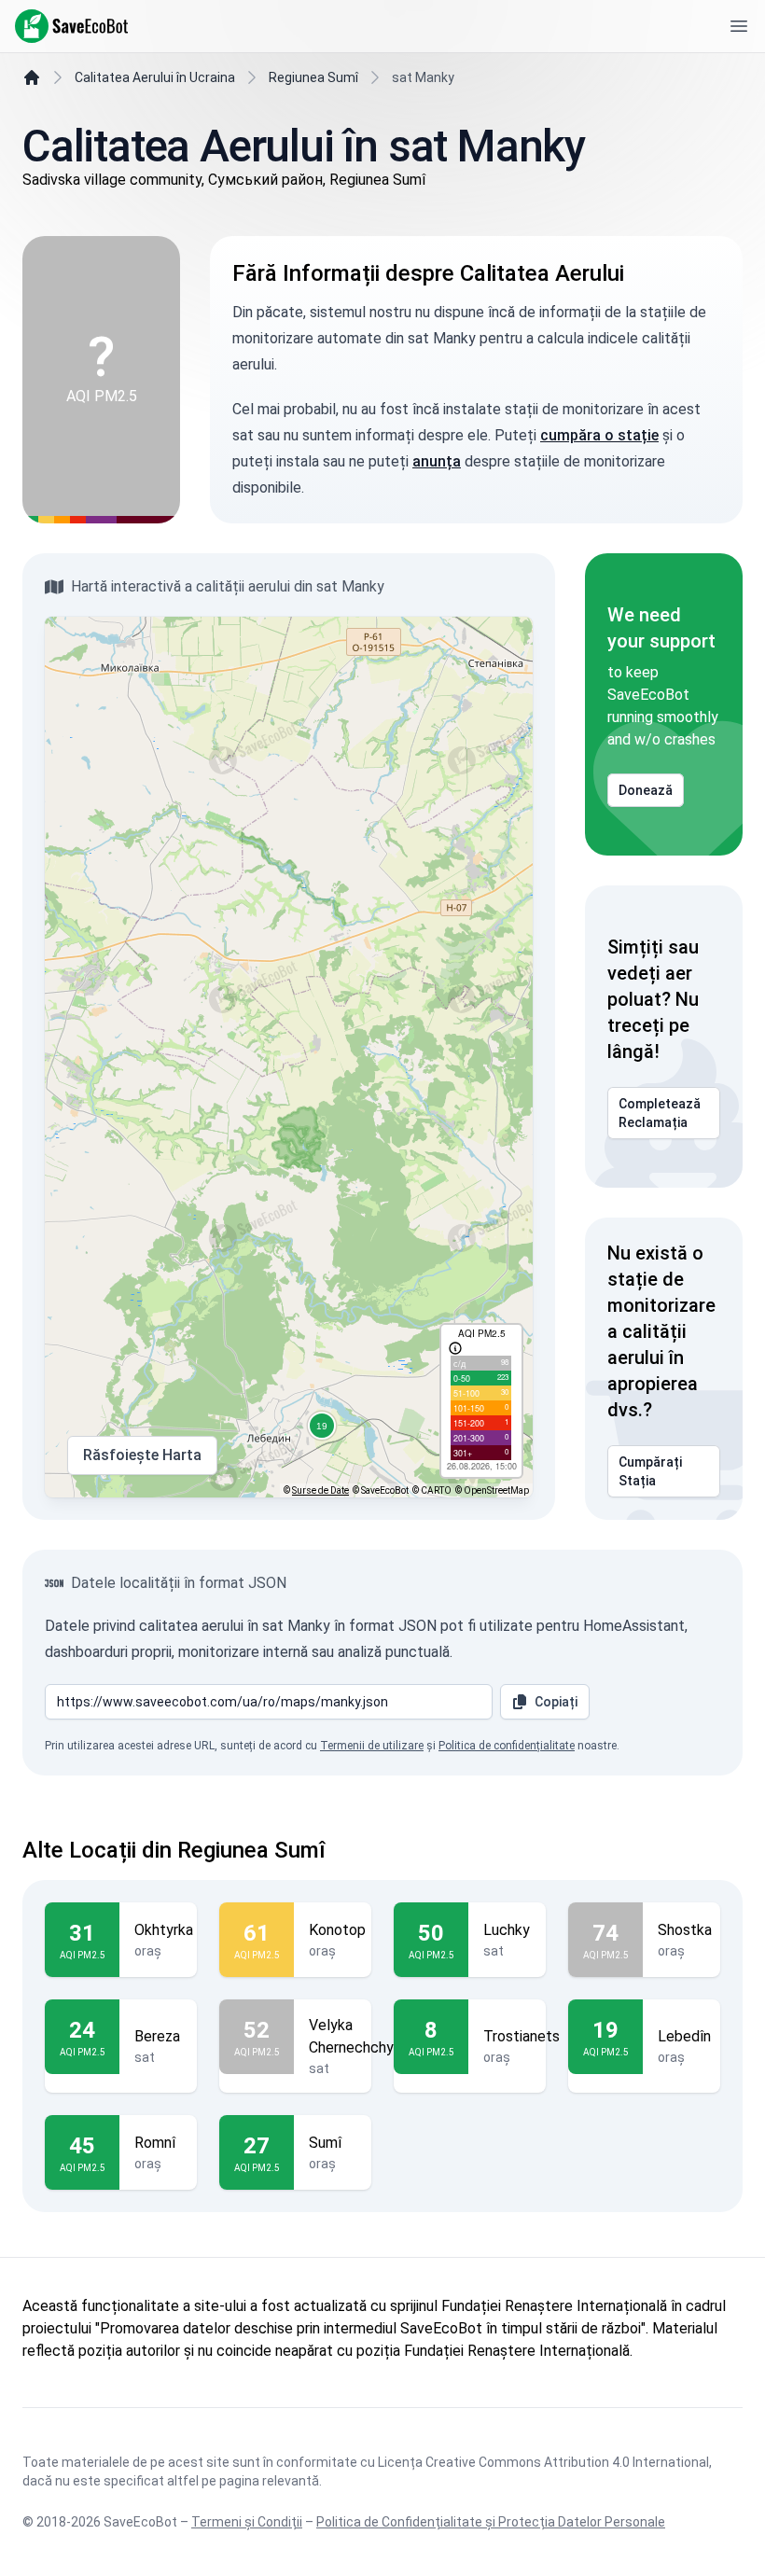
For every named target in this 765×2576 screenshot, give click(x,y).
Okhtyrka (164, 1930)
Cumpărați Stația (650, 1471)
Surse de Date (320, 1490)
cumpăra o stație (599, 435)
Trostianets (522, 2036)
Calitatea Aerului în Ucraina (155, 77)
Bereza (157, 2036)
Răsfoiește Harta (142, 1455)
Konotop (337, 1930)
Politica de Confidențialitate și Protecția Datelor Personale (491, 2522)
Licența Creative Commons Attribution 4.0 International (543, 2462)
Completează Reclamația (660, 1113)
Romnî (155, 2143)
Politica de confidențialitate (507, 1746)
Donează (646, 790)
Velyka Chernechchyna (359, 2036)
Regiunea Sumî (313, 77)
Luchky (507, 1930)
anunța (437, 461)
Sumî (325, 2143)
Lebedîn (684, 2036)
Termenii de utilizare (372, 1746)
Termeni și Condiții (247, 2522)
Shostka (685, 1930)
